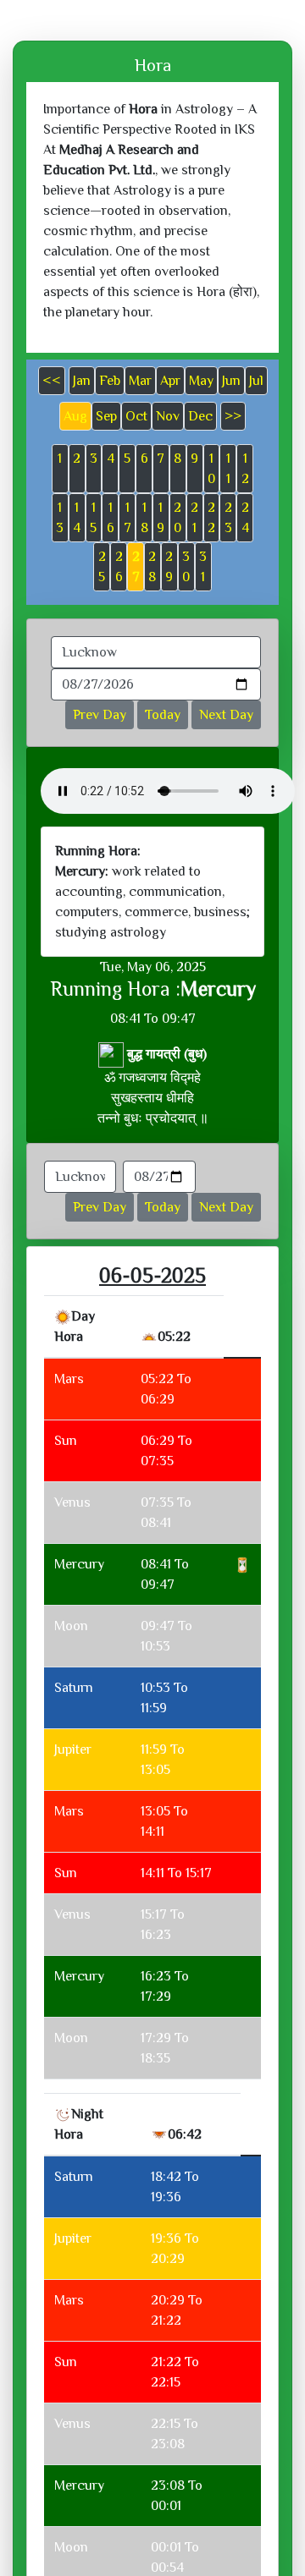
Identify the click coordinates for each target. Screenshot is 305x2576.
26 (119, 567)
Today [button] (163, 715)
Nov (168, 416)
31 (203, 567)
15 (93, 518)
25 (102, 567)
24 (245, 518)
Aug (75, 416)
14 (77, 518)
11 (228, 469)
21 (194, 518)
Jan (82, 381)
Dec (200, 416)
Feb (110, 381)
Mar (140, 381)
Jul (256, 381)
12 (245, 469)
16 (111, 518)
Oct (136, 416)
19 (161, 518)
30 (186, 567)
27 (136, 567)
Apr (170, 381)
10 (211, 469)
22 (211, 518)
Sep (106, 416)
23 (228, 518)
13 (60, 518)
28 (152, 567)
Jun (231, 381)
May (201, 381)
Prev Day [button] (100, 715)
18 (144, 518)
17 (128, 518)
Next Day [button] (226, 715)
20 (177, 518)
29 (169, 567)
